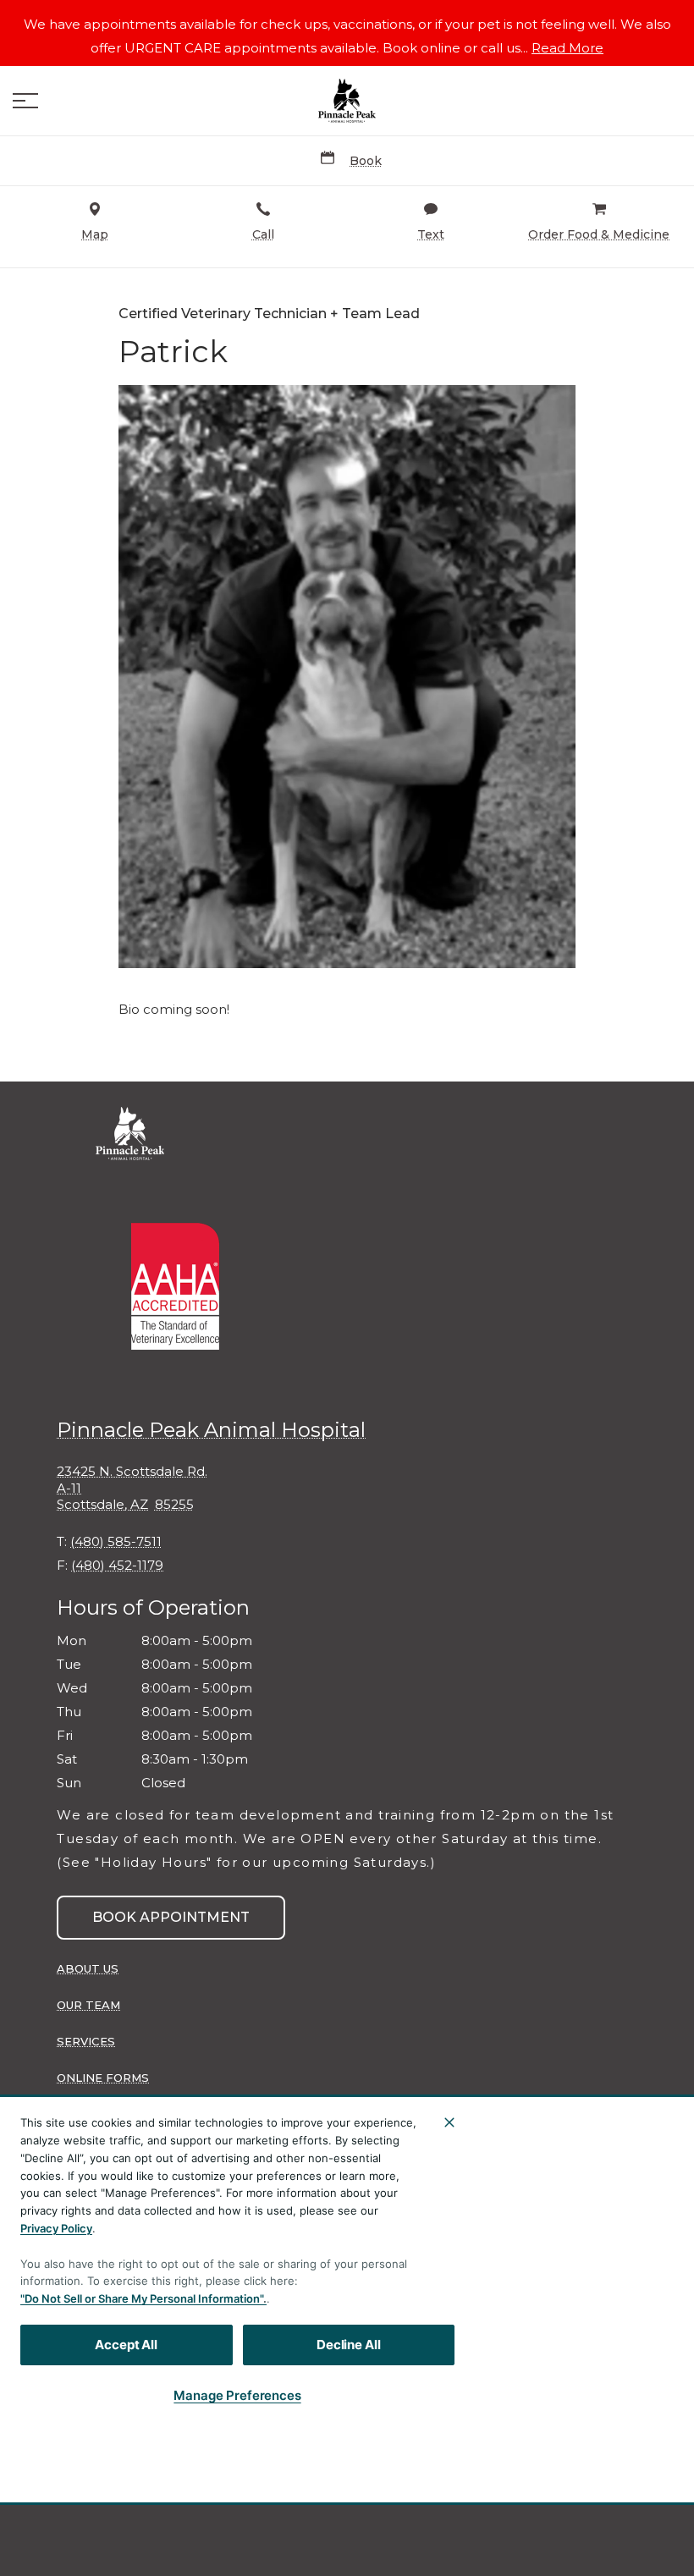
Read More (567, 48)
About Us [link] (88, 1968)
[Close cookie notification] (449, 2122)
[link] (347, 101)
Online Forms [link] (103, 2078)
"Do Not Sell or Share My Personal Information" (142, 2298)
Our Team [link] (88, 2005)
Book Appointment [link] (171, 1917)
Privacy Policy (56, 2228)
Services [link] (86, 2041)
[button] (25, 101)
